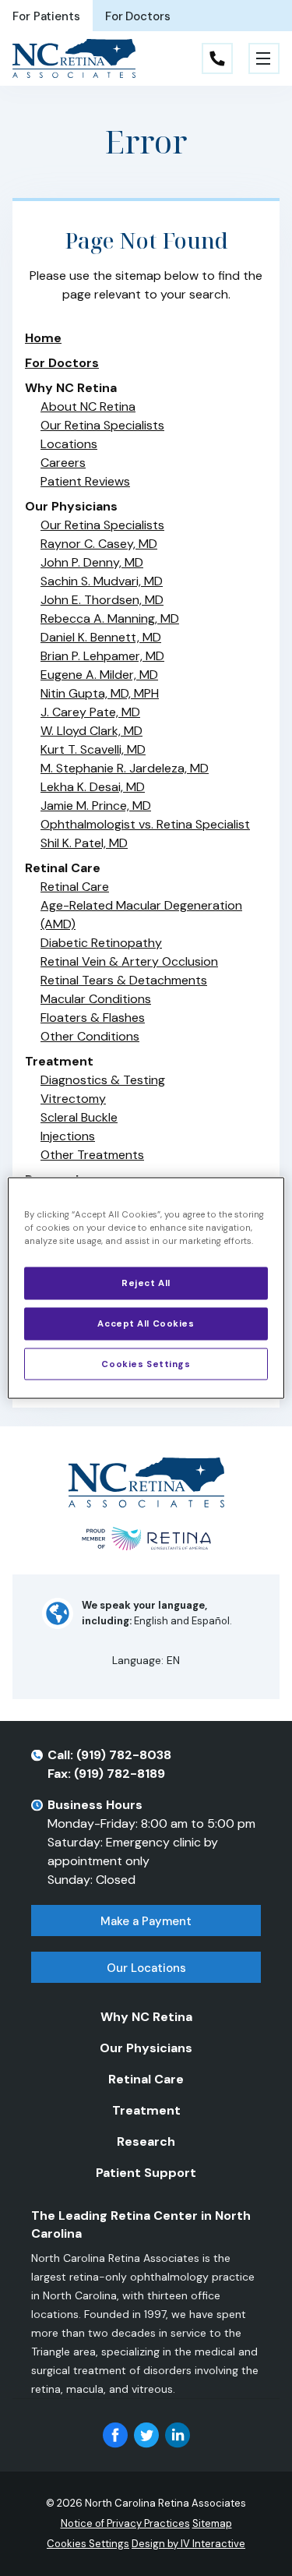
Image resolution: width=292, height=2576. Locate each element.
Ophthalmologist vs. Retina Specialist (145, 824)
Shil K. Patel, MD (84, 843)
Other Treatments (92, 1155)
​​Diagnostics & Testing (103, 1080)
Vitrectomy (73, 1099)
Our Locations (146, 1968)
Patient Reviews (85, 481)
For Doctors (138, 16)
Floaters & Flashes (93, 1018)
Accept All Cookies (146, 1323)
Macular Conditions (96, 999)
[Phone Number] (217, 58)
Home (43, 338)
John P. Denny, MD (92, 562)
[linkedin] (178, 2435)
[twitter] (146, 2435)
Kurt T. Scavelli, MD (93, 749)
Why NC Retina (146, 2017)
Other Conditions (90, 1036)
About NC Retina (88, 406)
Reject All (146, 1283)
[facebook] (115, 2435)
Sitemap (212, 2523)
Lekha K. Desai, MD (93, 787)
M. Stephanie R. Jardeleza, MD (125, 768)
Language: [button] (146, 1660)
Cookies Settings (146, 1364)
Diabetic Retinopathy (101, 943)
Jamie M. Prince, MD (96, 806)
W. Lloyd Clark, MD (91, 731)
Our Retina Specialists (102, 425)
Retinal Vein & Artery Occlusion (129, 961)
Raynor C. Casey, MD (99, 544)
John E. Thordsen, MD (102, 600)
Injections (68, 1136)
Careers (63, 463)
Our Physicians (146, 2048)
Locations (69, 444)
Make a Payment (146, 1921)
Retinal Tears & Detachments (124, 980)
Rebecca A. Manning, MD (110, 618)
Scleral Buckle (79, 1117)
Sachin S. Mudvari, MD (102, 581)
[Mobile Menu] (264, 58)
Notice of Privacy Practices (125, 2523)
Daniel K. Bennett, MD (101, 637)
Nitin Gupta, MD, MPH (100, 693)
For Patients (46, 16)
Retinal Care (75, 887)
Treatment (146, 2110)
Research (146, 2141)
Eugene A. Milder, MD (99, 675)
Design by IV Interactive (188, 2544)
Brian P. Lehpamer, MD (102, 656)
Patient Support (146, 2173)
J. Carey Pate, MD (90, 712)
